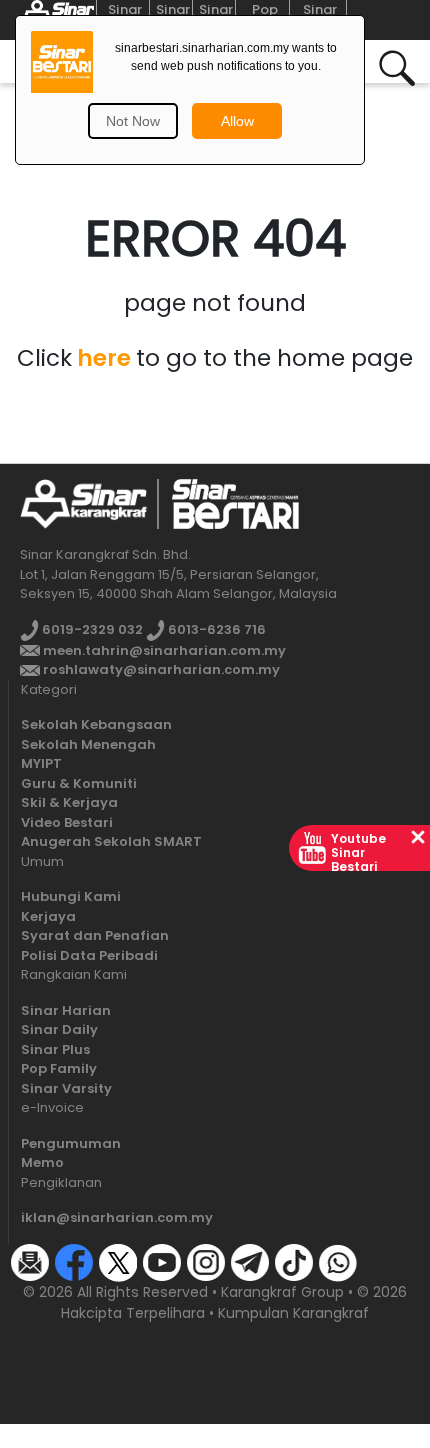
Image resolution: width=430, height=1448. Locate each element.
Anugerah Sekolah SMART (111, 841)
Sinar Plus (55, 1049)
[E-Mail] (30, 1261)
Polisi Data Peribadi (89, 955)
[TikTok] (294, 1261)
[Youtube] (162, 1261)
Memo (42, 1162)
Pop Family (59, 1068)
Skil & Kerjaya (69, 802)
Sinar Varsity (66, 1088)
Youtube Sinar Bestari (358, 852)
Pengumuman (71, 1143)
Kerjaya (48, 916)
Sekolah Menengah (88, 744)
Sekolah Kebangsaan (96, 724)
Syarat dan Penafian (95, 935)
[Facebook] (74, 1261)
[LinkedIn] (382, 1261)
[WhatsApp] (338, 1261)
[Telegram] (250, 1261)
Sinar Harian (66, 1010)
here (104, 358)
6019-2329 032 (91, 629)
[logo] (83, 503)
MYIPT (41, 763)
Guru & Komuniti (79, 783)
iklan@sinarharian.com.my (117, 1217)
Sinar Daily (59, 1029)
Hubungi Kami (71, 896)
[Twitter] (118, 1261)
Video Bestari (67, 822)
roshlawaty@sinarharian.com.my (160, 669)
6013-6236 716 (215, 629)
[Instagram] (206, 1261)
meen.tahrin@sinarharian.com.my (163, 650)
